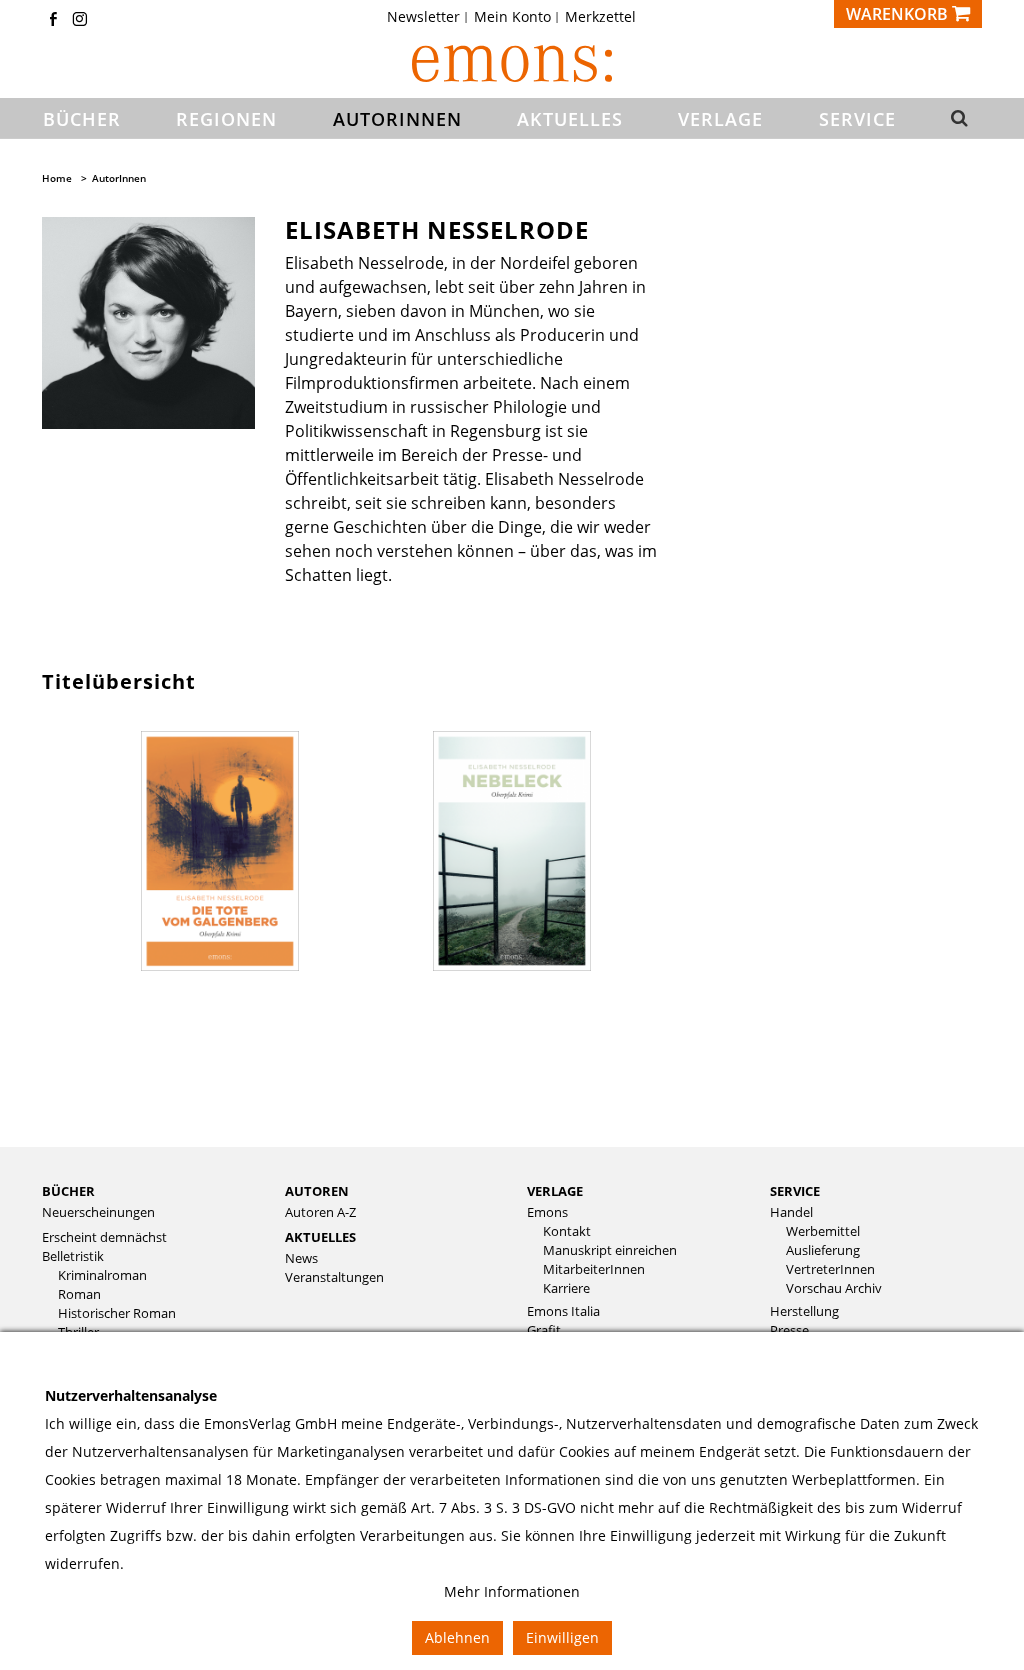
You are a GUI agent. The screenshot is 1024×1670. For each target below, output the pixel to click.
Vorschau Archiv (834, 1288)
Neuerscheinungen (98, 1212)
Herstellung (804, 1311)
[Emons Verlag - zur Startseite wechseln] (512, 63)
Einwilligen (562, 1637)
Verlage (555, 1191)
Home (57, 178)
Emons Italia (563, 1311)
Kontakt (567, 1231)
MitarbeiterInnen (594, 1269)
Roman (79, 1294)
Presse (789, 1330)
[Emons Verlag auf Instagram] (80, 20)
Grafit (544, 1330)
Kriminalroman (102, 1275)
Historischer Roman (117, 1313)
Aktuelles (320, 1237)
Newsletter (423, 17)
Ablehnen (457, 1637)
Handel (791, 1212)
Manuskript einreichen (610, 1250)
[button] (958, 119)
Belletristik (73, 1256)
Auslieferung (823, 1250)
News (301, 1258)
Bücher (68, 1191)
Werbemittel (823, 1231)
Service (795, 1191)
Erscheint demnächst (104, 1237)
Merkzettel (600, 17)
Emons (547, 1212)
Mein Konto (512, 17)
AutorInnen (119, 178)
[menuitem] (429, 17)
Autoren (317, 1191)
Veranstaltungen (334, 1277)
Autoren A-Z (320, 1212)
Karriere (566, 1288)
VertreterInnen (830, 1269)
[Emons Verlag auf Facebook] (53, 20)
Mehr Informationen (512, 1591)
